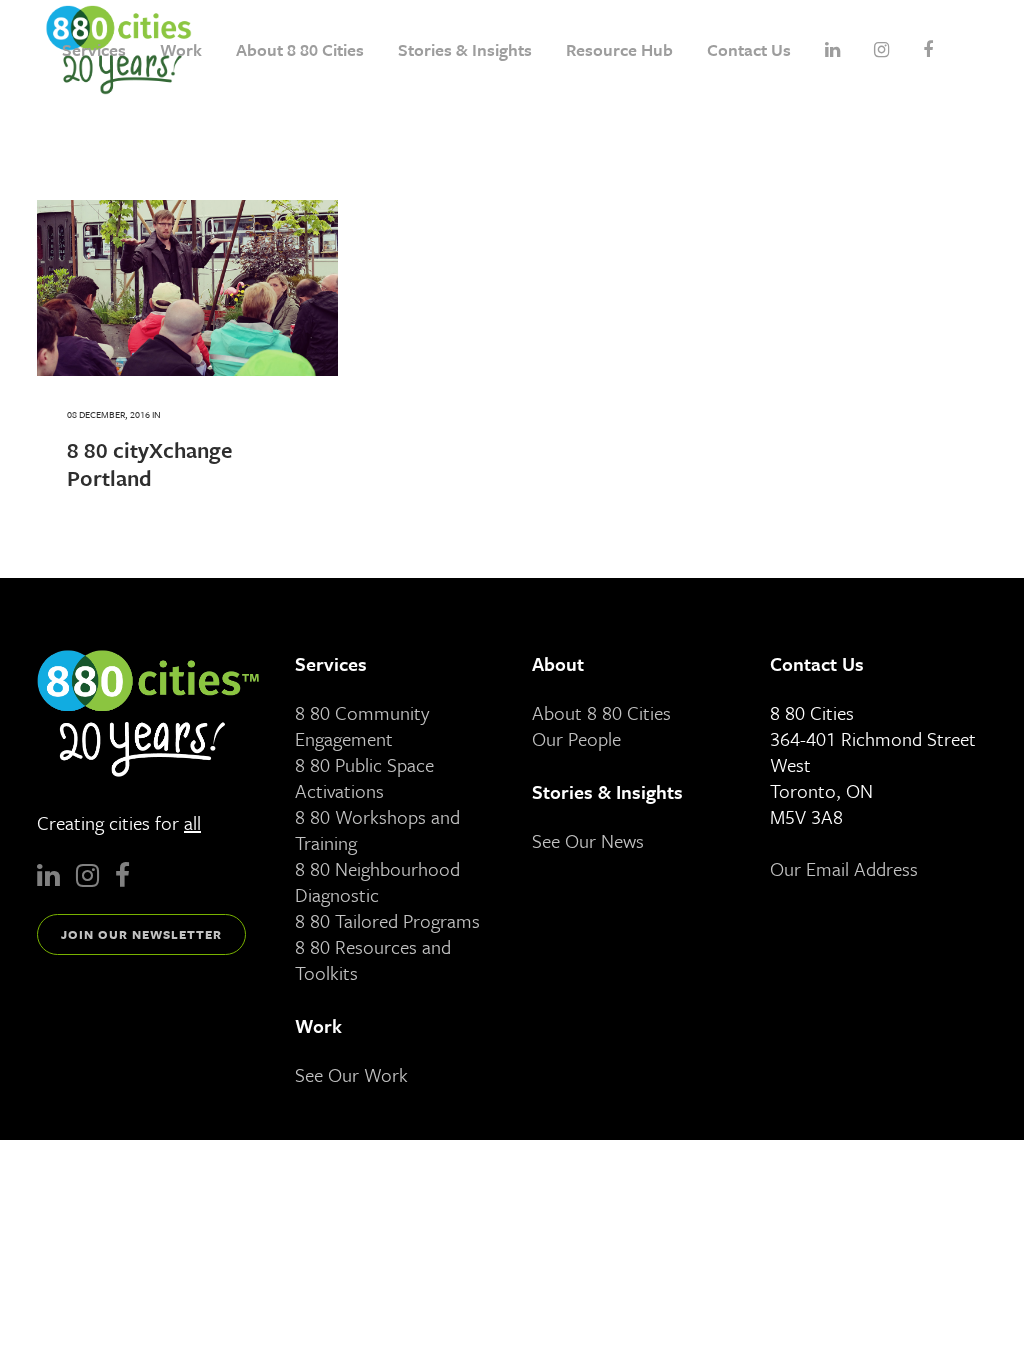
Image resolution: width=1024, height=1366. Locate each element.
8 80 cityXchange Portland (149, 463)
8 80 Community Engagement (362, 725)
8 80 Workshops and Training (377, 829)
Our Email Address (844, 868)
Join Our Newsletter (141, 934)
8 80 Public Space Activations (364, 777)
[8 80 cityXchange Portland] (187, 288)
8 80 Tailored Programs (387, 920)
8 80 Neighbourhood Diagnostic (377, 881)
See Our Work (351, 1074)
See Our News (588, 840)
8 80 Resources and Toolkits (373, 959)
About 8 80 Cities (601, 712)
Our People (576, 738)
